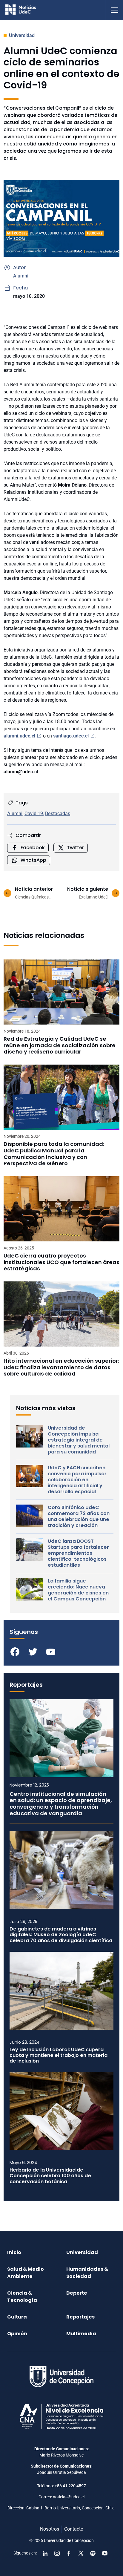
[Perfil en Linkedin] (45, 2553)
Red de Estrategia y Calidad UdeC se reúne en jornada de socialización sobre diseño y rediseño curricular (60, 1045)
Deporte (77, 2293)
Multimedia (81, 2334)
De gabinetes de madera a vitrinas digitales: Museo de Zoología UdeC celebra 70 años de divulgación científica (61, 1935)
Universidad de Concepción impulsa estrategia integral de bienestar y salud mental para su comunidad (79, 1440)
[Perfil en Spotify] (93, 2553)
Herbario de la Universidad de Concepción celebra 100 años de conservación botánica (50, 2176)
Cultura (17, 2317)
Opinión (17, 2334)
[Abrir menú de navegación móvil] (114, 10)
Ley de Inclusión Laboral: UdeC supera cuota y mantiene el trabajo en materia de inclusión (59, 2055)
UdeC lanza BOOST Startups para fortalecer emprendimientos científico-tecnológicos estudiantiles (78, 1553)
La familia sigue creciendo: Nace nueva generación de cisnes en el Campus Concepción (78, 1590)
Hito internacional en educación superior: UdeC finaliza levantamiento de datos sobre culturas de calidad (61, 1367)
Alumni (21, 276)
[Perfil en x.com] (81, 2553)
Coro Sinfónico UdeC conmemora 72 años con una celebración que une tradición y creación (79, 1517)
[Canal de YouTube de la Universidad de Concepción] (105, 2553)
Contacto (74, 2529)
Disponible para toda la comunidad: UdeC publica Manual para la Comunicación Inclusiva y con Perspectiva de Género (54, 1154)
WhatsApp (33, 860)
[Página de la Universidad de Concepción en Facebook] (69, 2553)
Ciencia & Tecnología (22, 2297)
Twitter (75, 848)
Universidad (22, 35)
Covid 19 (34, 814)
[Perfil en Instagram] (57, 2553)
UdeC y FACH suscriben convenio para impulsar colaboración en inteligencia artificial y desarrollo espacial (77, 1480)
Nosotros (50, 2529)
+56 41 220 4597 (70, 2486)
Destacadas (58, 814)
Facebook (33, 848)
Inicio (14, 2252)
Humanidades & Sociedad (87, 2273)
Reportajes (80, 2317)
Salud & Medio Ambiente (26, 2273)
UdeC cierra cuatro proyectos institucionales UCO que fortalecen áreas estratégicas (61, 1262)
